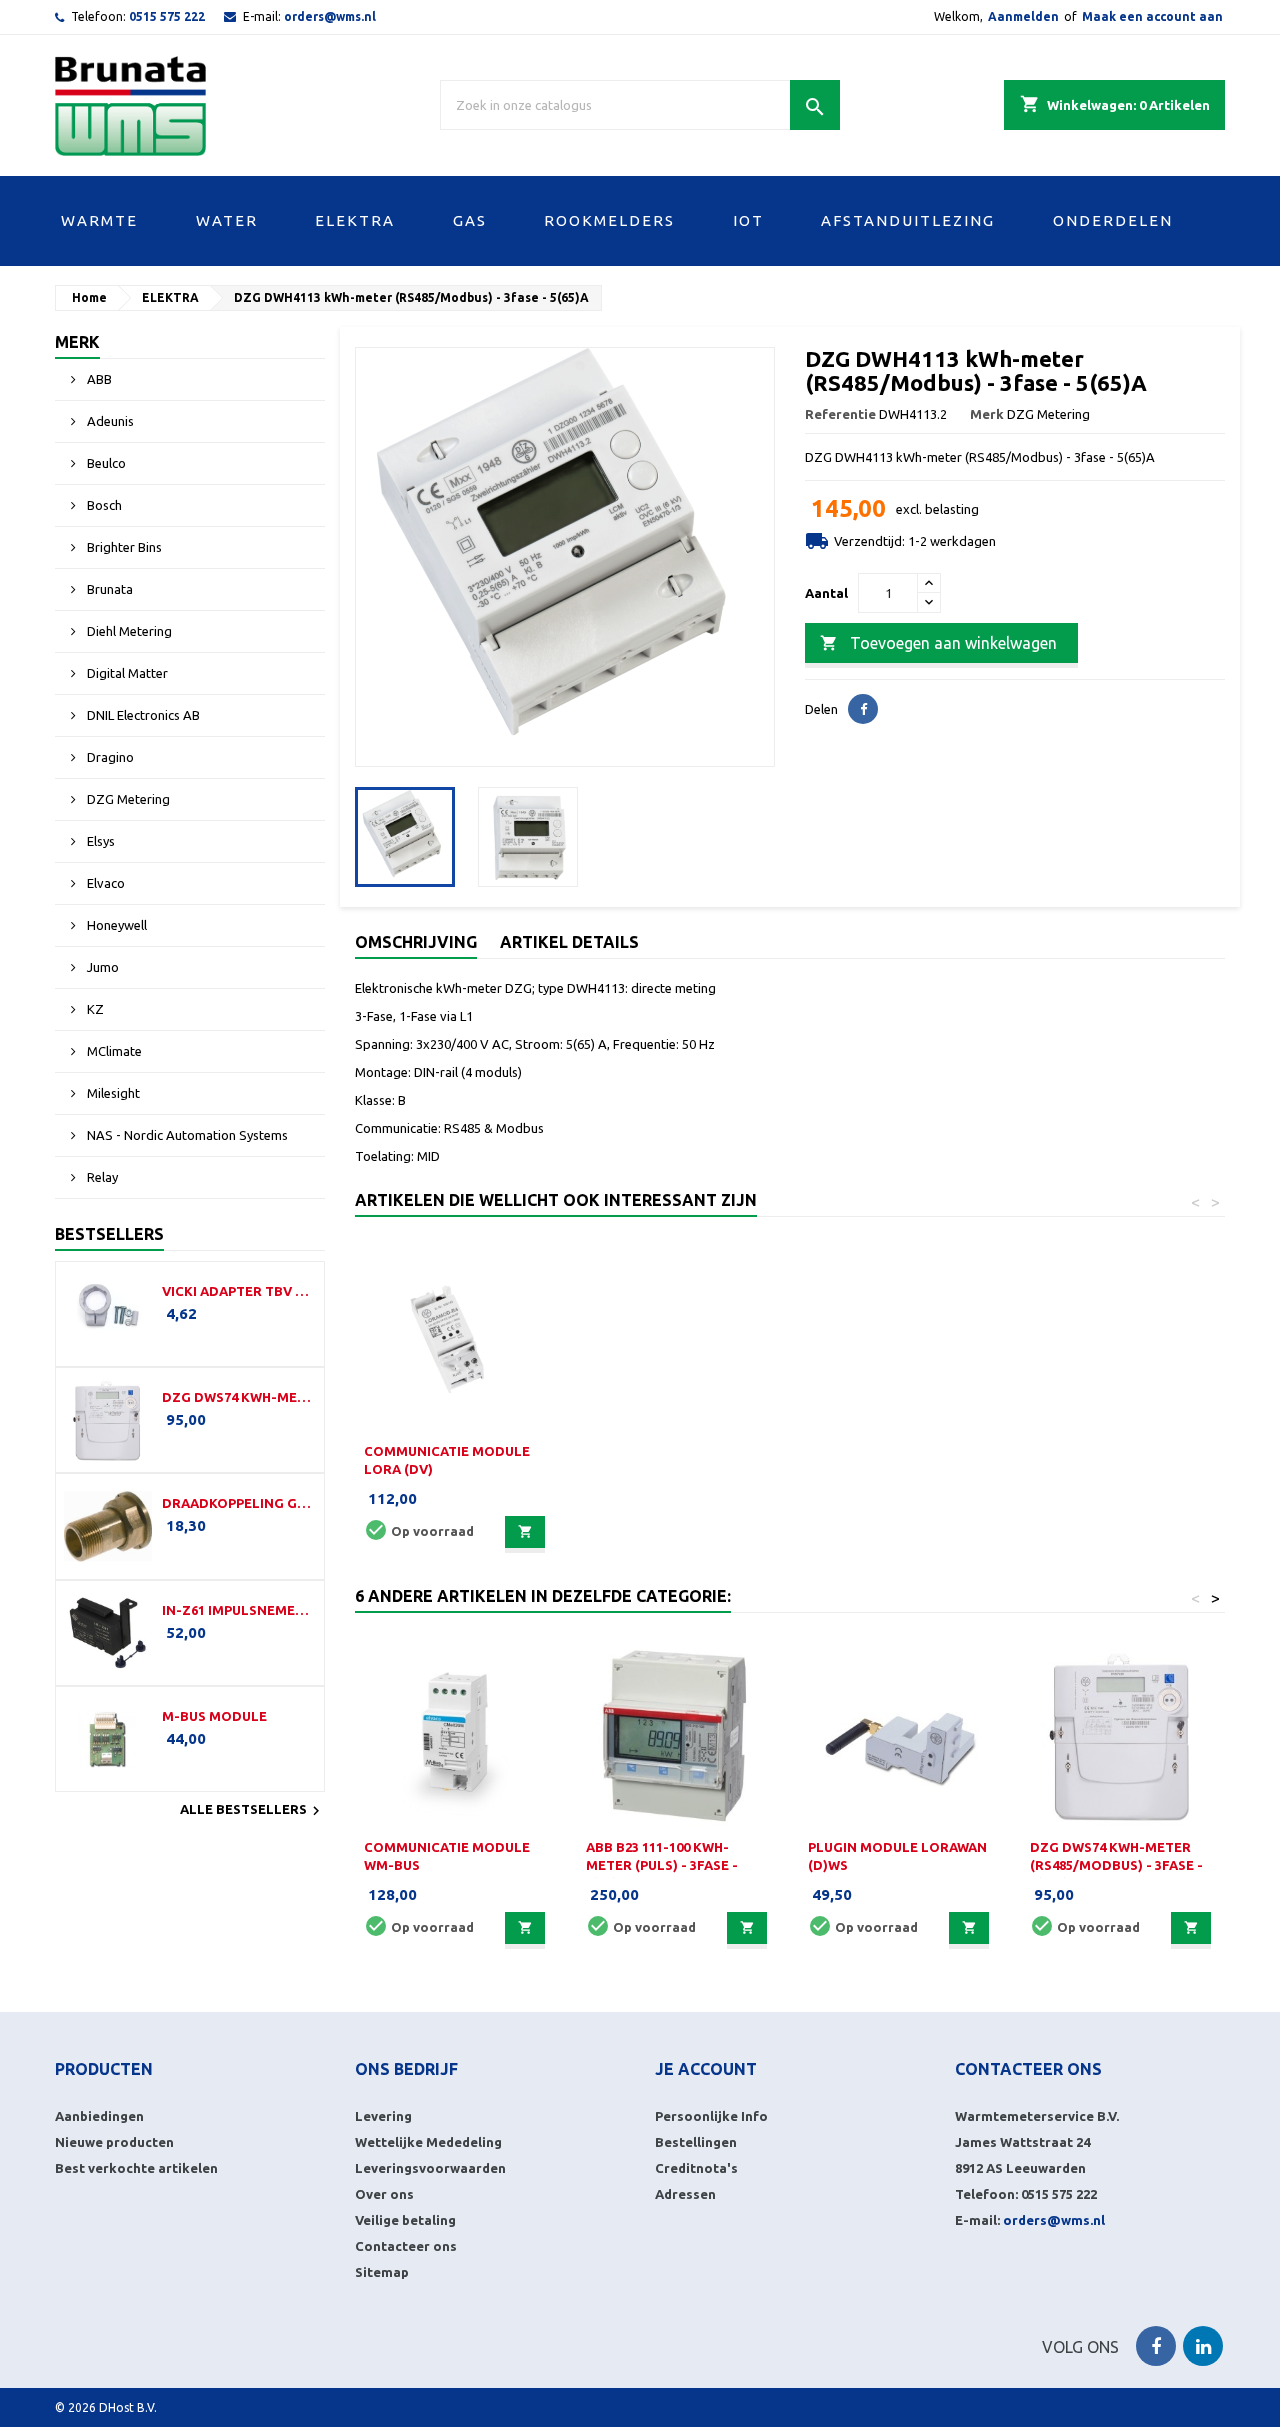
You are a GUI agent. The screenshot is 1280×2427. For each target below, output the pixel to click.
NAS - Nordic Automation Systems (186, 1135)
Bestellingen (696, 2142)
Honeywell (115, 925)
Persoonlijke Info (711, 2116)
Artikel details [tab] (569, 942)
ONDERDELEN (1113, 220)
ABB (98, 379)
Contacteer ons (406, 2246)
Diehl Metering (128, 631)
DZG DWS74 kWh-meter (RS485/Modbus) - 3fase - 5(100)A (239, 1397)
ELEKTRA (355, 220)
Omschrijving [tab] (416, 942)
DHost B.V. (128, 2407)
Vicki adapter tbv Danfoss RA (239, 1291)
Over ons (384, 2194)
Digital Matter (126, 673)
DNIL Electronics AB (142, 715)
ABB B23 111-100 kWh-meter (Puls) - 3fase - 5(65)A (662, 1865)
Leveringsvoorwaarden (430, 2168)
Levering (383, 2116)
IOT (748, 220)
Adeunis (109, 421)
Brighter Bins (123, 547)
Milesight (112, 1093)
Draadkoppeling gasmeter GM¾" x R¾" (239, 1503)
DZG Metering (127, 799)
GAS (470, 220)
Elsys (99, 841)
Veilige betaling (405, 2220)
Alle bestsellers (252, 1811)
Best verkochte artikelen (136, 2168)
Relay (101, 1177)
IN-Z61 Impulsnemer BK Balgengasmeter (239, 1610)
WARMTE (99, 220)
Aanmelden (1023, 16)
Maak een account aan (1152, 16)
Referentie (840, 414)
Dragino (109, 757)
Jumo (101, 967)
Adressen (685, 2194)
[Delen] (863, 709)
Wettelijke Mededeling (428, 2142)
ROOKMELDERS (609, 220)
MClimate (113, 1051)
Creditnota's (696, 2168)
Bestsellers (109, 1234)
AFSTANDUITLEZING (908, 220)
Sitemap (382, 2272)
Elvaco (104, 883)
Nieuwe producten (114, 2142)
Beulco (105, 463)
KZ (94, 1009)
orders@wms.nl (330, 16)
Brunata (108, 589)
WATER (227, 220)
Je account (706, 2069)
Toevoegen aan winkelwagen (938, 643)
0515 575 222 (167, 16)
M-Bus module (214, 1716)
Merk (77, 342)
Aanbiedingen (99, 2116)
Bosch (103, 505)
